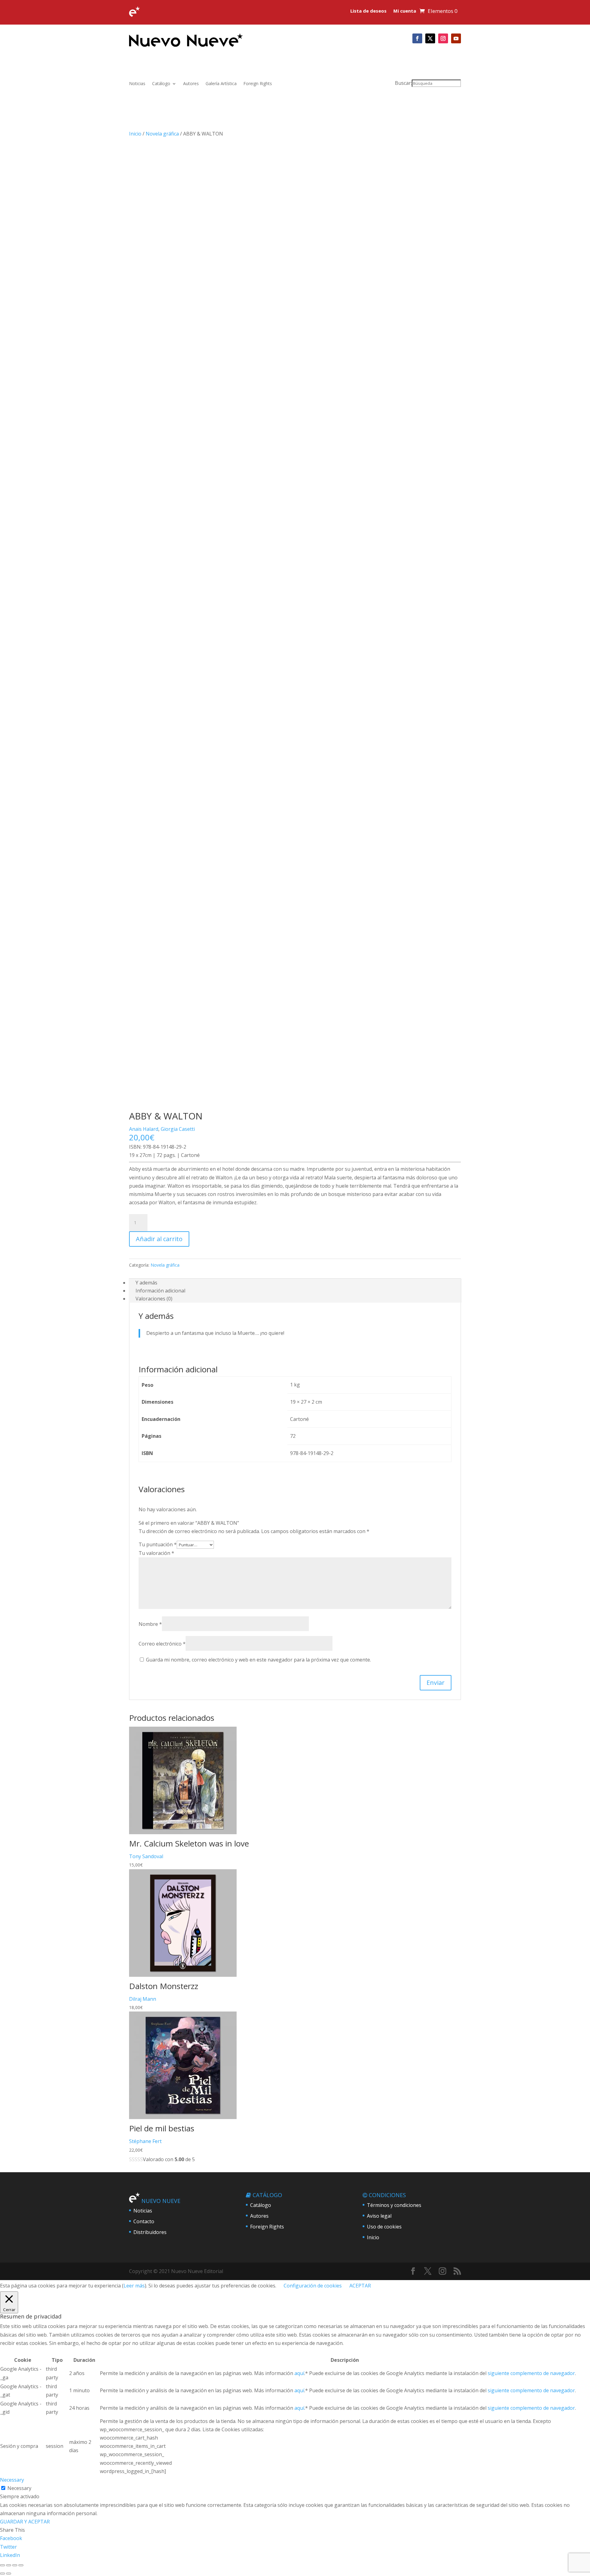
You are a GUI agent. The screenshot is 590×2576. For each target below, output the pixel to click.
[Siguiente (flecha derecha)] (9, 2574)
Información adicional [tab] (160, 1291)
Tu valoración (156, 1553)
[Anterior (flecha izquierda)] (2, 2574)
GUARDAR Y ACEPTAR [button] (25, 2522)
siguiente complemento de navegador (531, 2373)
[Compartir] (15, 2565)
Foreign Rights (258, 84)
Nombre (150, 1624)
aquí (299, 2373)
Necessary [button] (12, 2480)
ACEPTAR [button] (360, 2286)
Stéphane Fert (145, 2141)
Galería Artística (221, 84)
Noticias (137, 84)
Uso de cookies (384, 2227)
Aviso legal (379, 2216)
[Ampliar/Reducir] (2, 2565)
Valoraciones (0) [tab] (154, 1299)
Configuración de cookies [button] (313, 2286)
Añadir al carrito (159, 1239)
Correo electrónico (162, 1644)
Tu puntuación (158, 1544)
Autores (191, 84)
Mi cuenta (405, 11)
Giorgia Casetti (178, 1129)
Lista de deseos (368, 11)
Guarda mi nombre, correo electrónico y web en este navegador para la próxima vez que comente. (258, 1660)
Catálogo (161, 84)
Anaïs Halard (144, 1129)
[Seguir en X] (430, 38)
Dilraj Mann (143, 1999)
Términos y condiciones (394, 2205)
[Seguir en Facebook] (417, 38)
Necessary (19, 2488)
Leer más (134, 2286)
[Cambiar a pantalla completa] (9, 2565)
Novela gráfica (162, 134)
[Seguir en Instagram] (443, 38)
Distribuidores (150, 2232)
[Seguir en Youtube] (456, 38)
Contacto (144, 2221)
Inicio (135, 134)
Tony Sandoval (146, 1856)
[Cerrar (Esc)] (21, 2565)
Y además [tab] (146, 1283)
